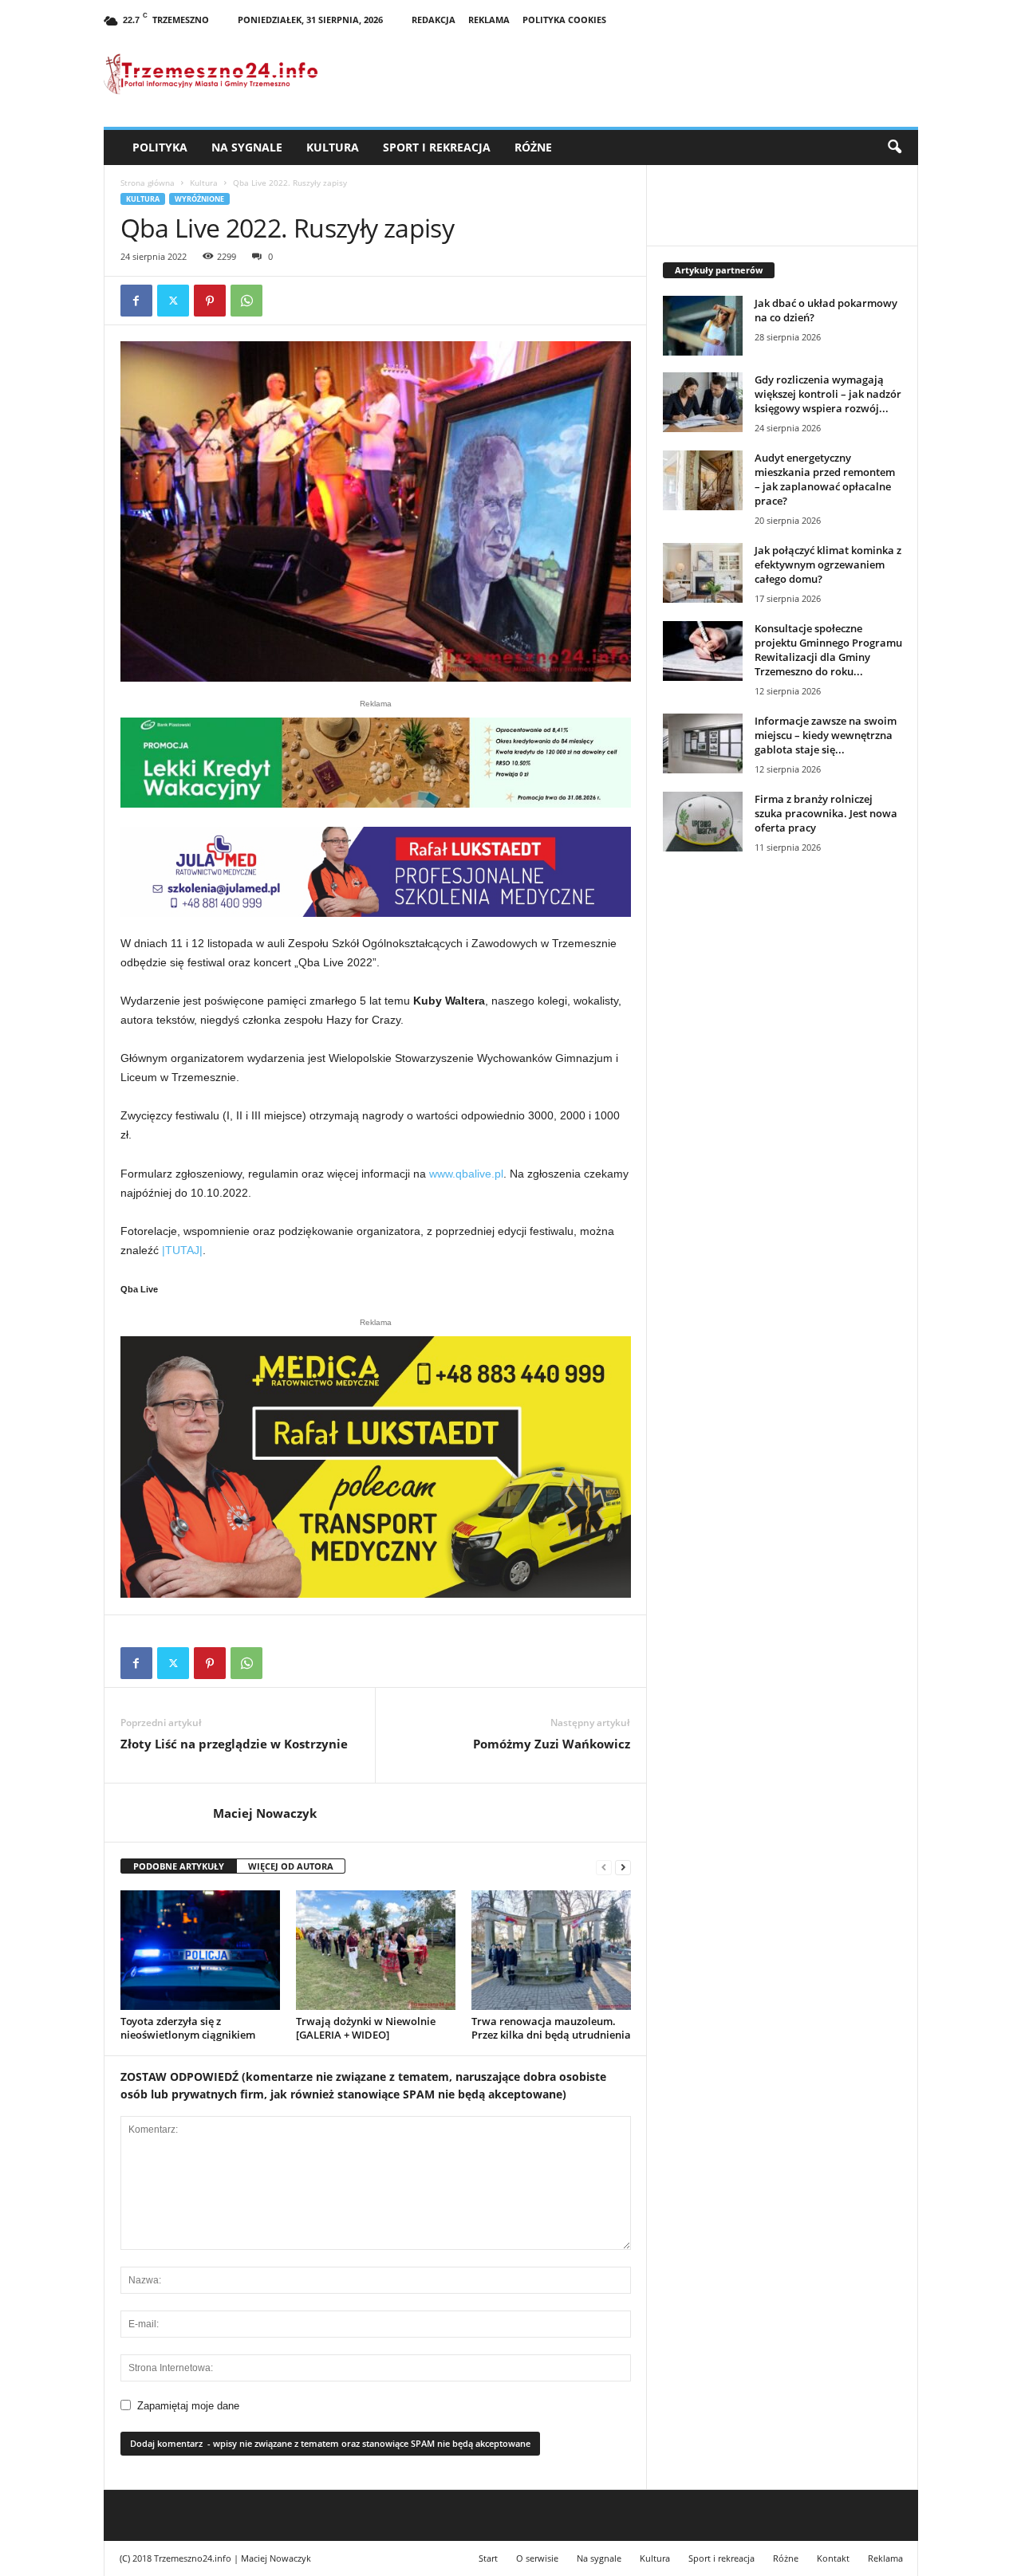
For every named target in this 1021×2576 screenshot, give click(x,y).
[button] (894, 147)
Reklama (489, 20)
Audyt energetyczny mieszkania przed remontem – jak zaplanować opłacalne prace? (825, 479)
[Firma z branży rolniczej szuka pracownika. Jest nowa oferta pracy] (703, 822)
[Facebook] (136, 301)
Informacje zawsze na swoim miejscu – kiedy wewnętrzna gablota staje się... (826, 735)
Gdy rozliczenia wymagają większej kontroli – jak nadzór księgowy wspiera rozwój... (828, 394)
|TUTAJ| (182, 1250)
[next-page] (623, 1867)
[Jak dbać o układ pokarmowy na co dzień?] (703, 326)
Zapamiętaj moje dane (188, 2406)
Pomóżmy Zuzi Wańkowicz (552, 1744)
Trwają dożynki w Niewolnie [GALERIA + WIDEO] (366, 2028)
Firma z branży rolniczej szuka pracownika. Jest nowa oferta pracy (826, 813)
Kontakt (833, 2558)
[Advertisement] (783, 1139)
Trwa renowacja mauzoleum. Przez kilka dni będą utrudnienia (551, 2028)
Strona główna (148, 183)
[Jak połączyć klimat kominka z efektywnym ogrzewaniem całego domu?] (703, 573)
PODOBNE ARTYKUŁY (179, 1866)
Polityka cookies (564, 20)
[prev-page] (604, 1867)
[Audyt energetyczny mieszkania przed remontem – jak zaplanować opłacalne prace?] (703, 480)
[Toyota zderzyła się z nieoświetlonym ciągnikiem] (200, 1950)
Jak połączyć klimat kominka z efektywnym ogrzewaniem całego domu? (828, 564)
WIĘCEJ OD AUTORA (291, 1866)
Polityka (160, 147)
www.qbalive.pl (466, 1174)
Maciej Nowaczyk (265, 1813)
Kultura (333, 147)
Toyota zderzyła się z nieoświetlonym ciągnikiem (188, 2028)
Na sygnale (247, 147)
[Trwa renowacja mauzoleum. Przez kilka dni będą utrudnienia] (551, 1950)
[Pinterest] (210, 301)
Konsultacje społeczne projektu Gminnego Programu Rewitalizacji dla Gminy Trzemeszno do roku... (828, 650)
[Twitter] (173, 301)
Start (488, 2558)
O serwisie (537, 2558)
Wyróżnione (199, 199)
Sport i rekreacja (437, 147)
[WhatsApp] (246, 301)
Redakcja (434, 20)
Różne (533, 147)
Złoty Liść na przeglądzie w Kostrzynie (234, 1744)
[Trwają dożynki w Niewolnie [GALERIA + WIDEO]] (376, 1950)
